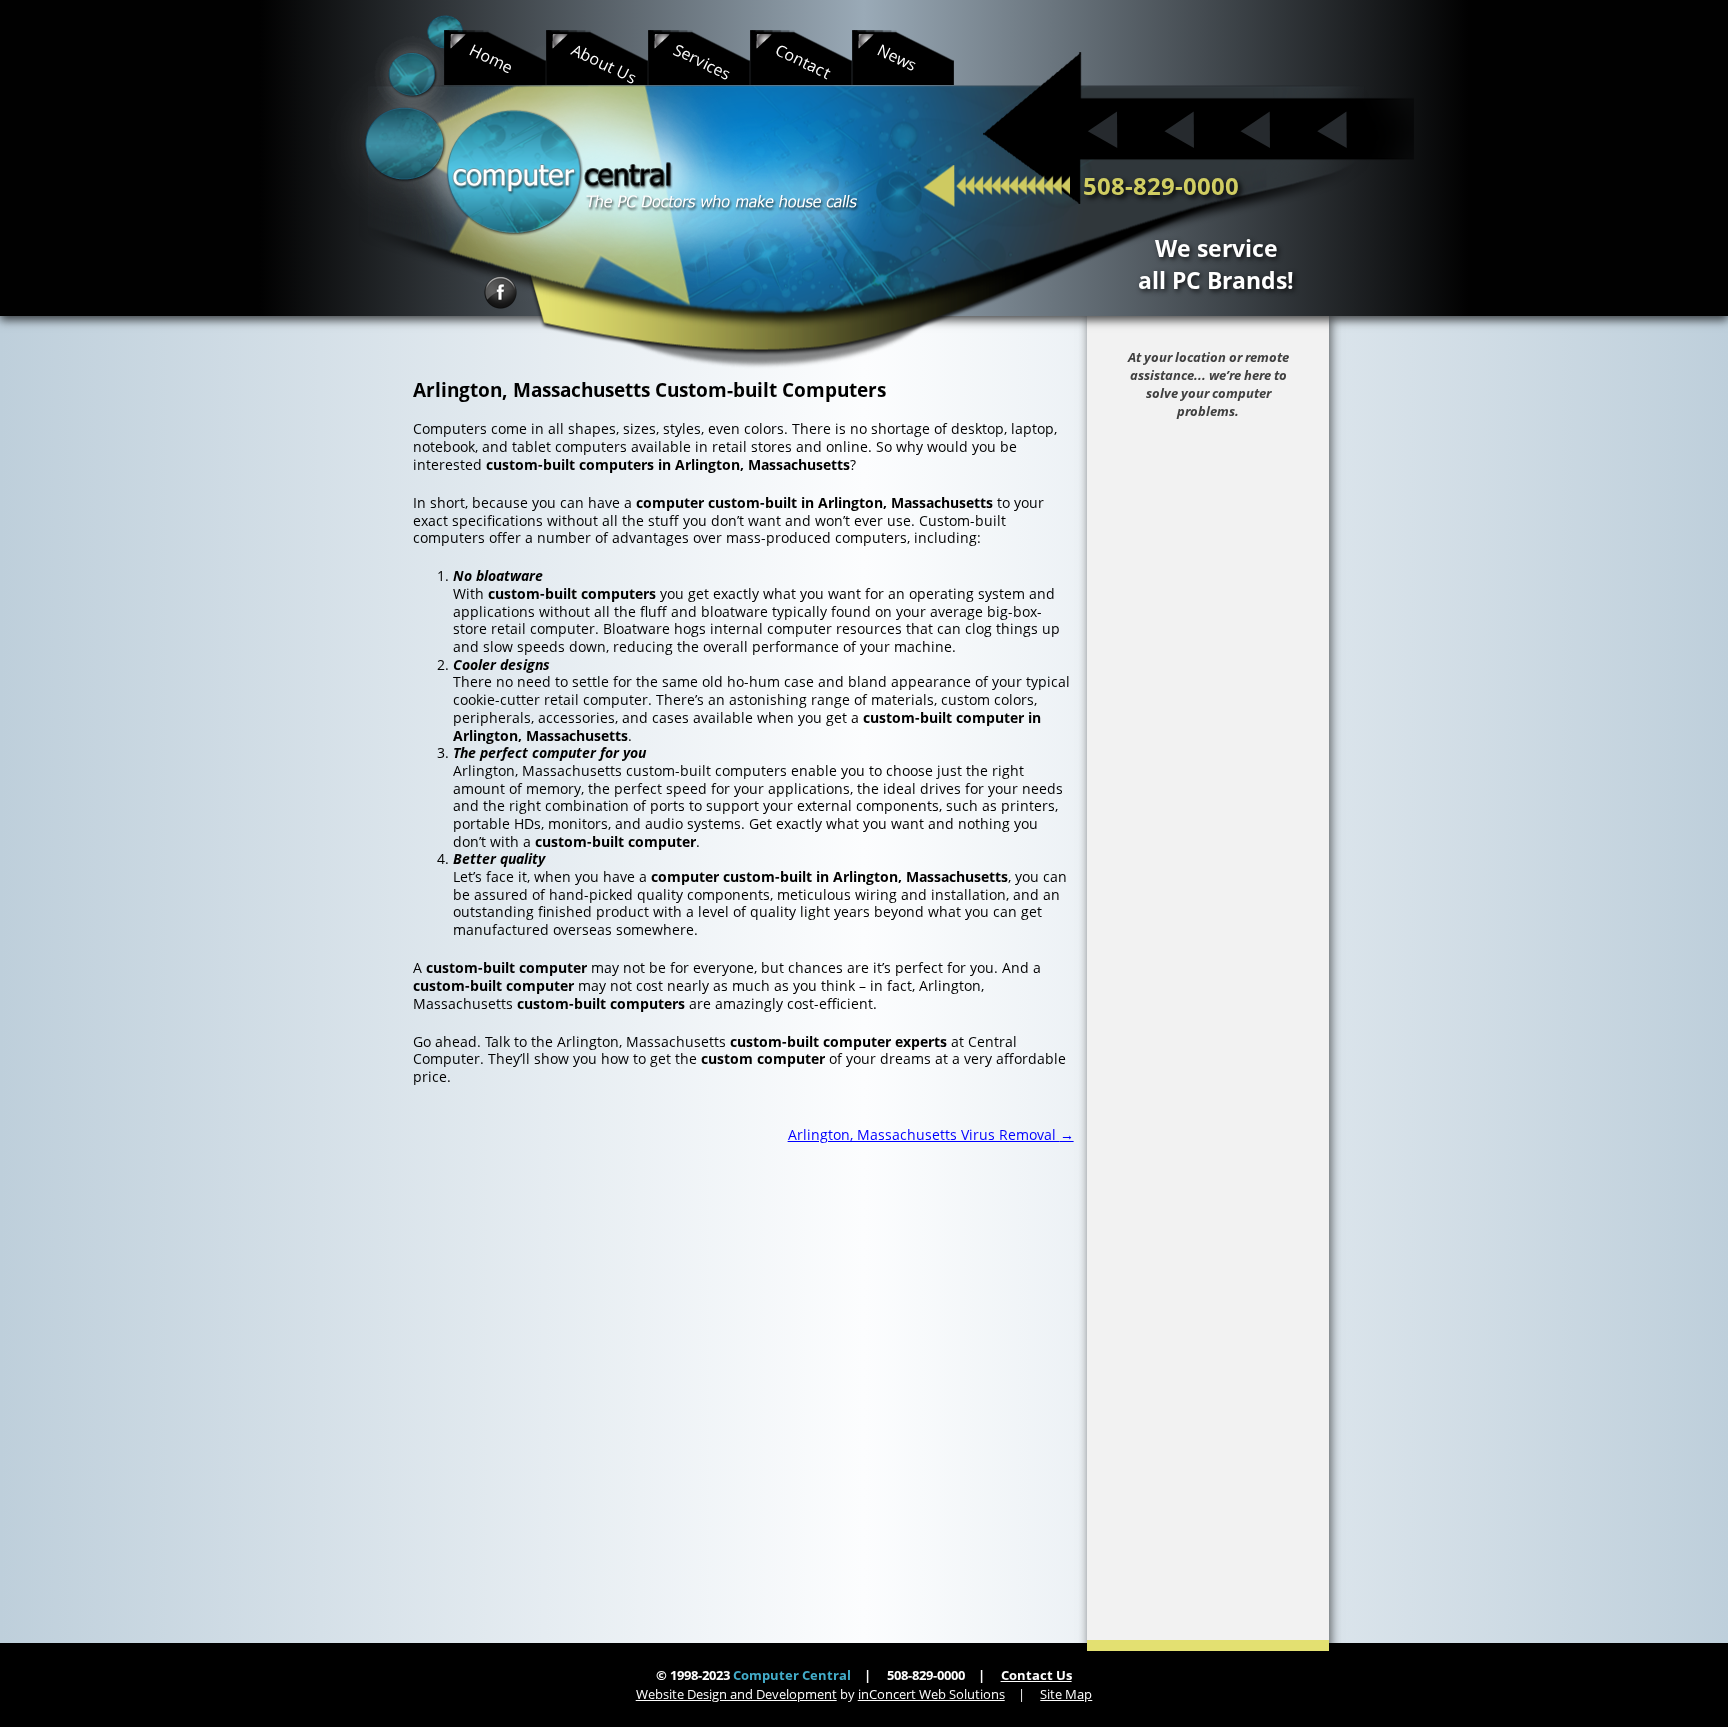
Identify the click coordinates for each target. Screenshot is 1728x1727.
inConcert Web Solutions (931, 1694)
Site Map (1066, 1694)
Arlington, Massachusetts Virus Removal (931, 1134)
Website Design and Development (736, 1694)
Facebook (500, 292)
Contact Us (1036, 1675)
